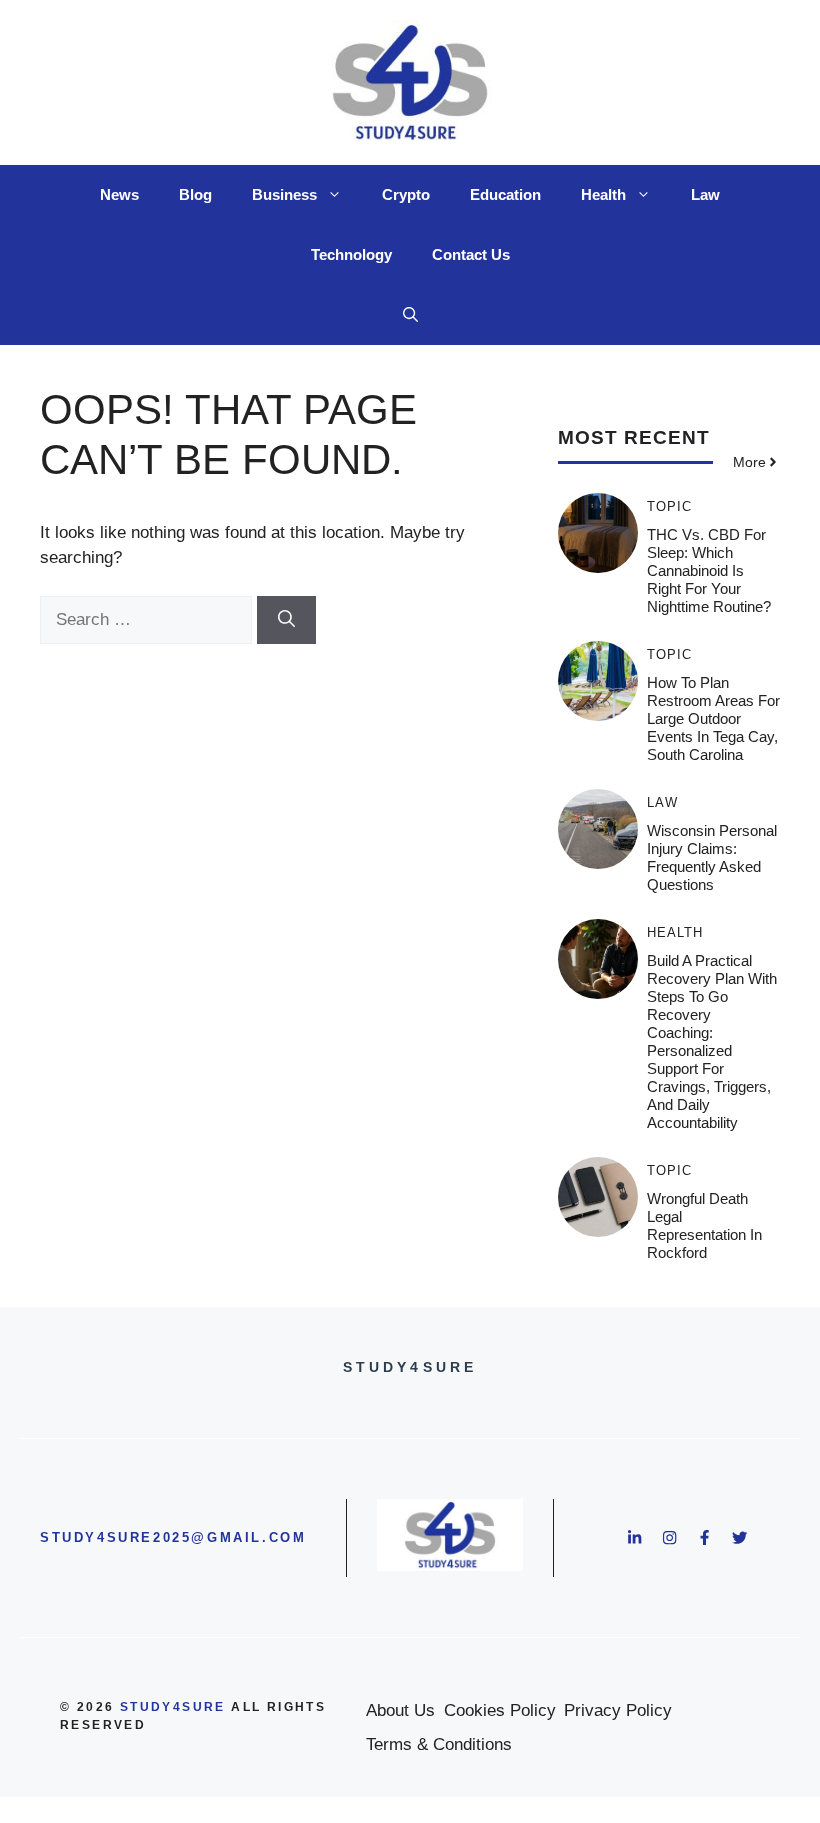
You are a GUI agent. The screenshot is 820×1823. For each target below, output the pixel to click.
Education (505, 194)
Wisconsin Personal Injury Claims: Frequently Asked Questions (712, 857)
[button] (410, 315)
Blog (195, 194)
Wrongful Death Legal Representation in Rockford (704, 1225)
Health (603, 194)
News (119, 194)
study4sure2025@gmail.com (173, 1537)
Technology (351, 254)
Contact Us (471, 254)
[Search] (286, 620)
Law (705, 194)
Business (284, 194)
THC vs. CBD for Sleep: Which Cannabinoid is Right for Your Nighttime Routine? (709, 570)
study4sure (173, 1707)
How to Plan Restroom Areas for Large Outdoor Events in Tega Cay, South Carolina (713, 718)
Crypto (406, 194)
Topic (669, 506)
